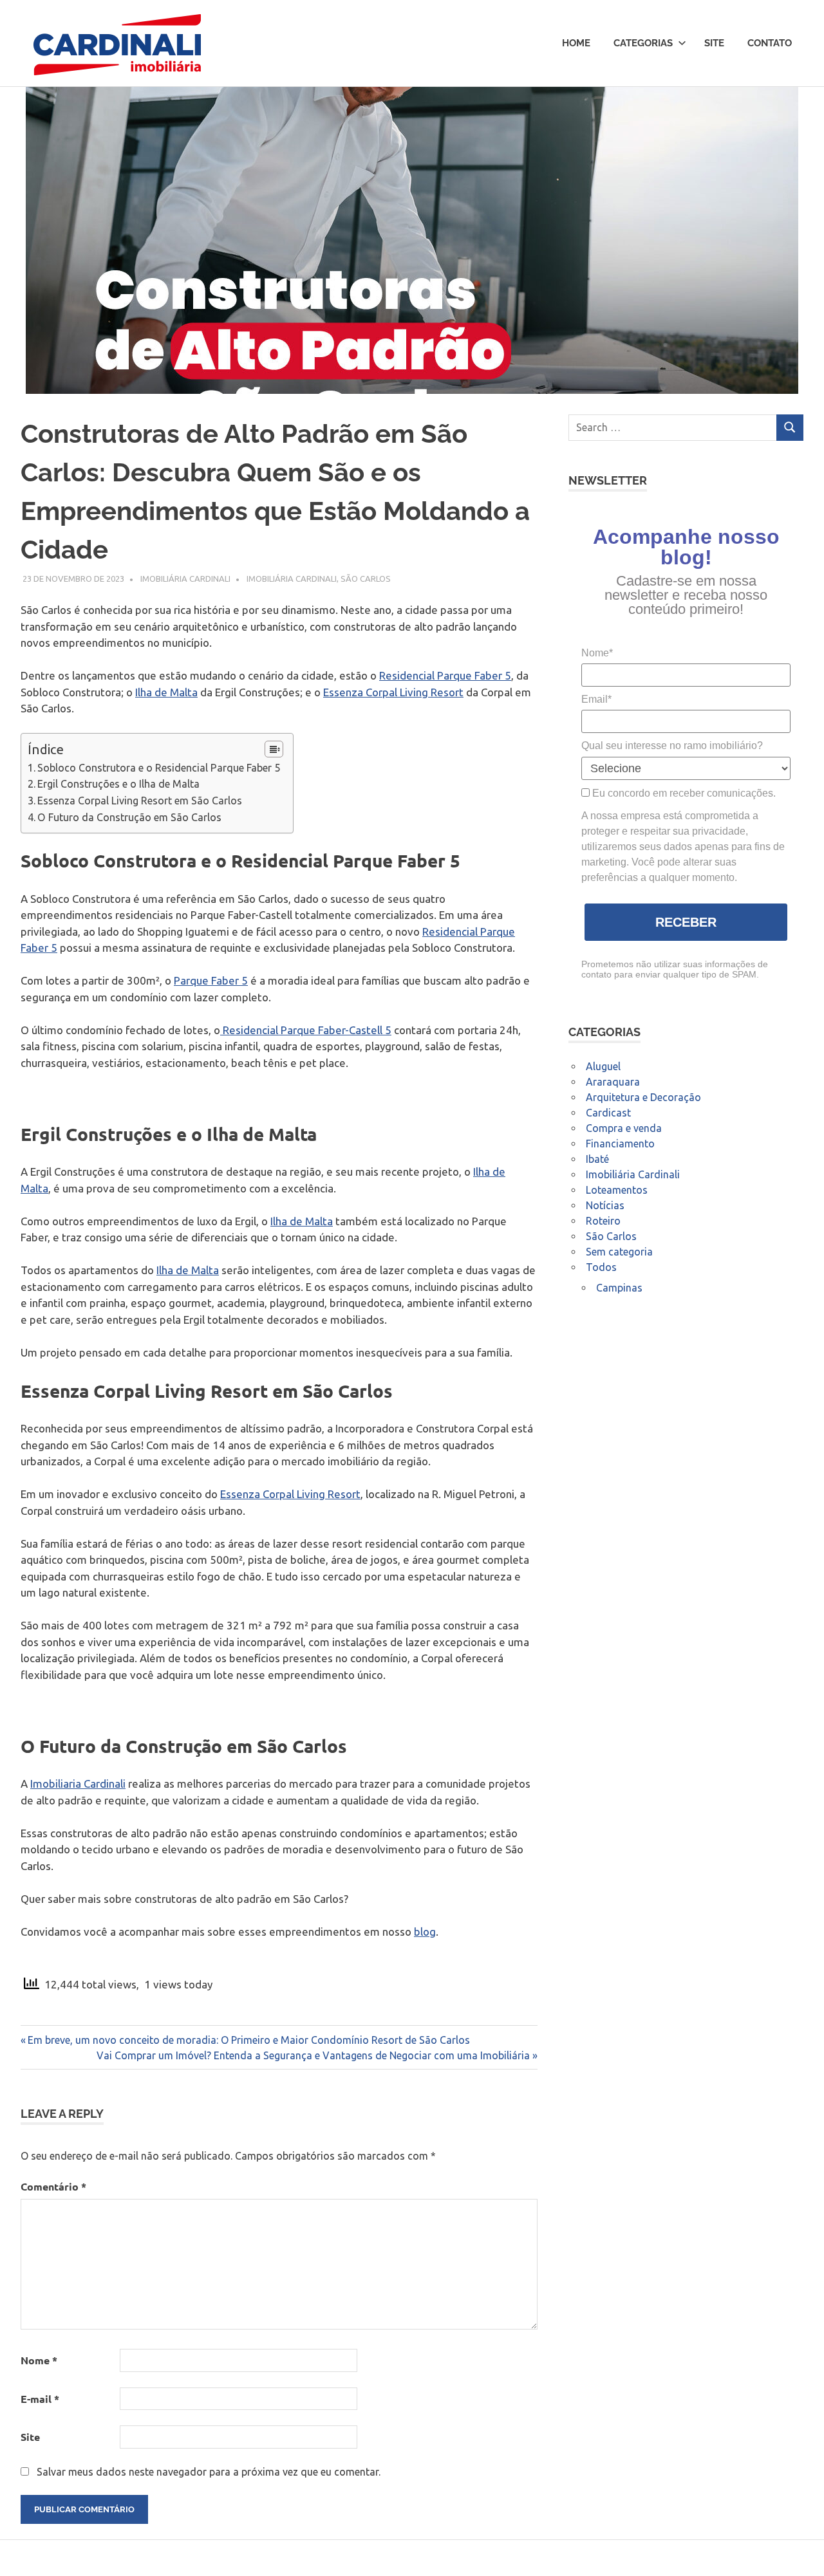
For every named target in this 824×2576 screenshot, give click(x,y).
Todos (601, 1267)
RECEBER (686, 922)
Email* (596, 699)
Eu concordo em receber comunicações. (683, 793)
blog (425, 1932)
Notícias (605, 1205)
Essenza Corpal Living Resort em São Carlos (140, 801)
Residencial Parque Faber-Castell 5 (306, 1030)
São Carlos (366, 579)
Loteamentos (617, 1190)
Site (714, 43)
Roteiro (603, 1221)
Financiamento (620, 1144)
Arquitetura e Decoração (643, 1097)
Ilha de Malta (166, 692)
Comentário (53, 2186)
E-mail (40, 2399)
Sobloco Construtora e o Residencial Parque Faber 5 (159, 768)
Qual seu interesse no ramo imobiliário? (672, 746)
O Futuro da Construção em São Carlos (129, 817)
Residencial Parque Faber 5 (445, 675)
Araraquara (613, 1082)
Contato (770, 43)
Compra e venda (624, 1128)
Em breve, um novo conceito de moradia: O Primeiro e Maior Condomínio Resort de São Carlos (248, 2040)
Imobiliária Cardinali (185, 579)
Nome (39, 2360)
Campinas (619, 1288)
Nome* (597, 653)
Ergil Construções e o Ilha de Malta (118, 784)
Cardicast (608, 1113)
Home (576, 43)
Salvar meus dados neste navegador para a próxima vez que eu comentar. (209, 2472)
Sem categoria (619, 1252)
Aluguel (603, 1066)
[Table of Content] (274, 749)
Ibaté (597, 1159)
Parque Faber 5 (211, 980)
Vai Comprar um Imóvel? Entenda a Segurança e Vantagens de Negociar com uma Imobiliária (313, 2055)
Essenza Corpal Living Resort (393, 692)
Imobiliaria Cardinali (78, 1784)
